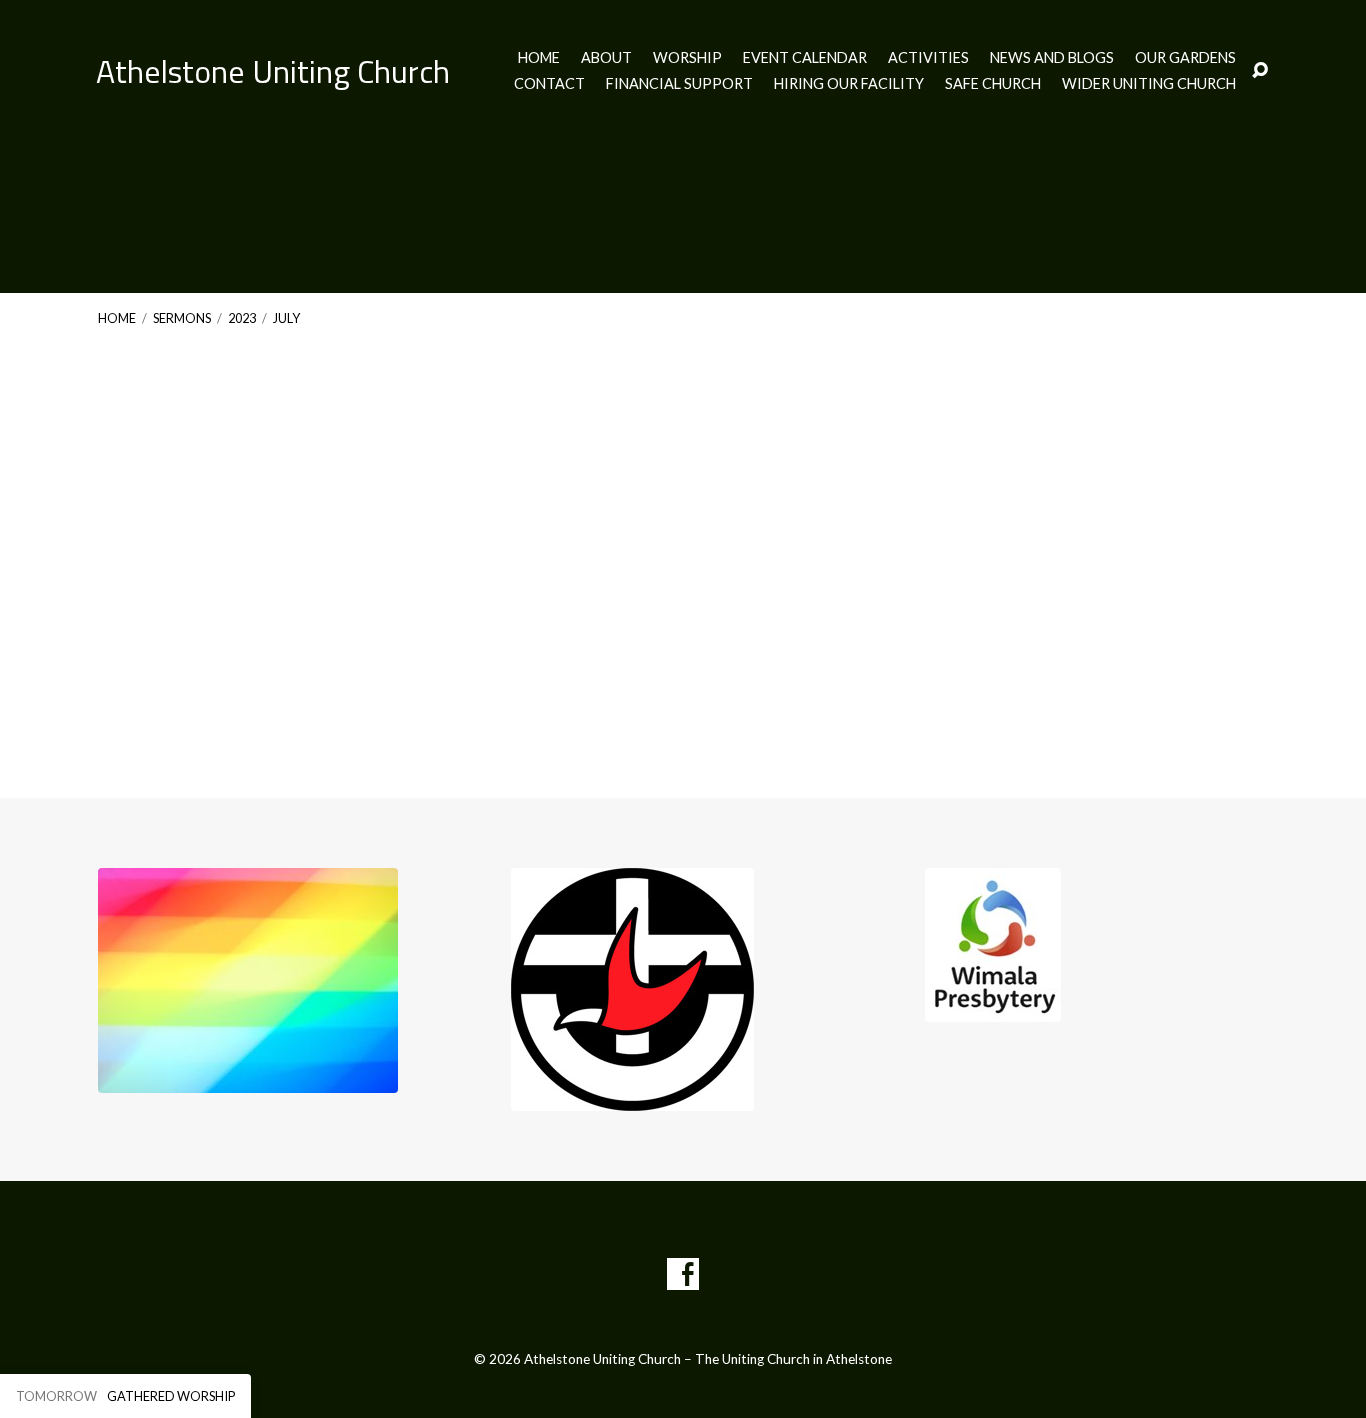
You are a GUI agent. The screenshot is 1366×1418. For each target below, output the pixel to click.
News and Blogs (1052, 58)
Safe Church (993, 84)
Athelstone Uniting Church (273, 71)
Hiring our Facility (849, 84)
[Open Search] (1260, 71)
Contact (549, 84)
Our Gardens (1185, 58)
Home (539, 58)
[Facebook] (683, 1274)
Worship (687, 58)
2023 (242, 318)
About (606, 58)
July (286, 318)
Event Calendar (805, 58)
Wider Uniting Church (1149, 84)
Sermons (182, 318)
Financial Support (679, 84)
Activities (928, 58)
